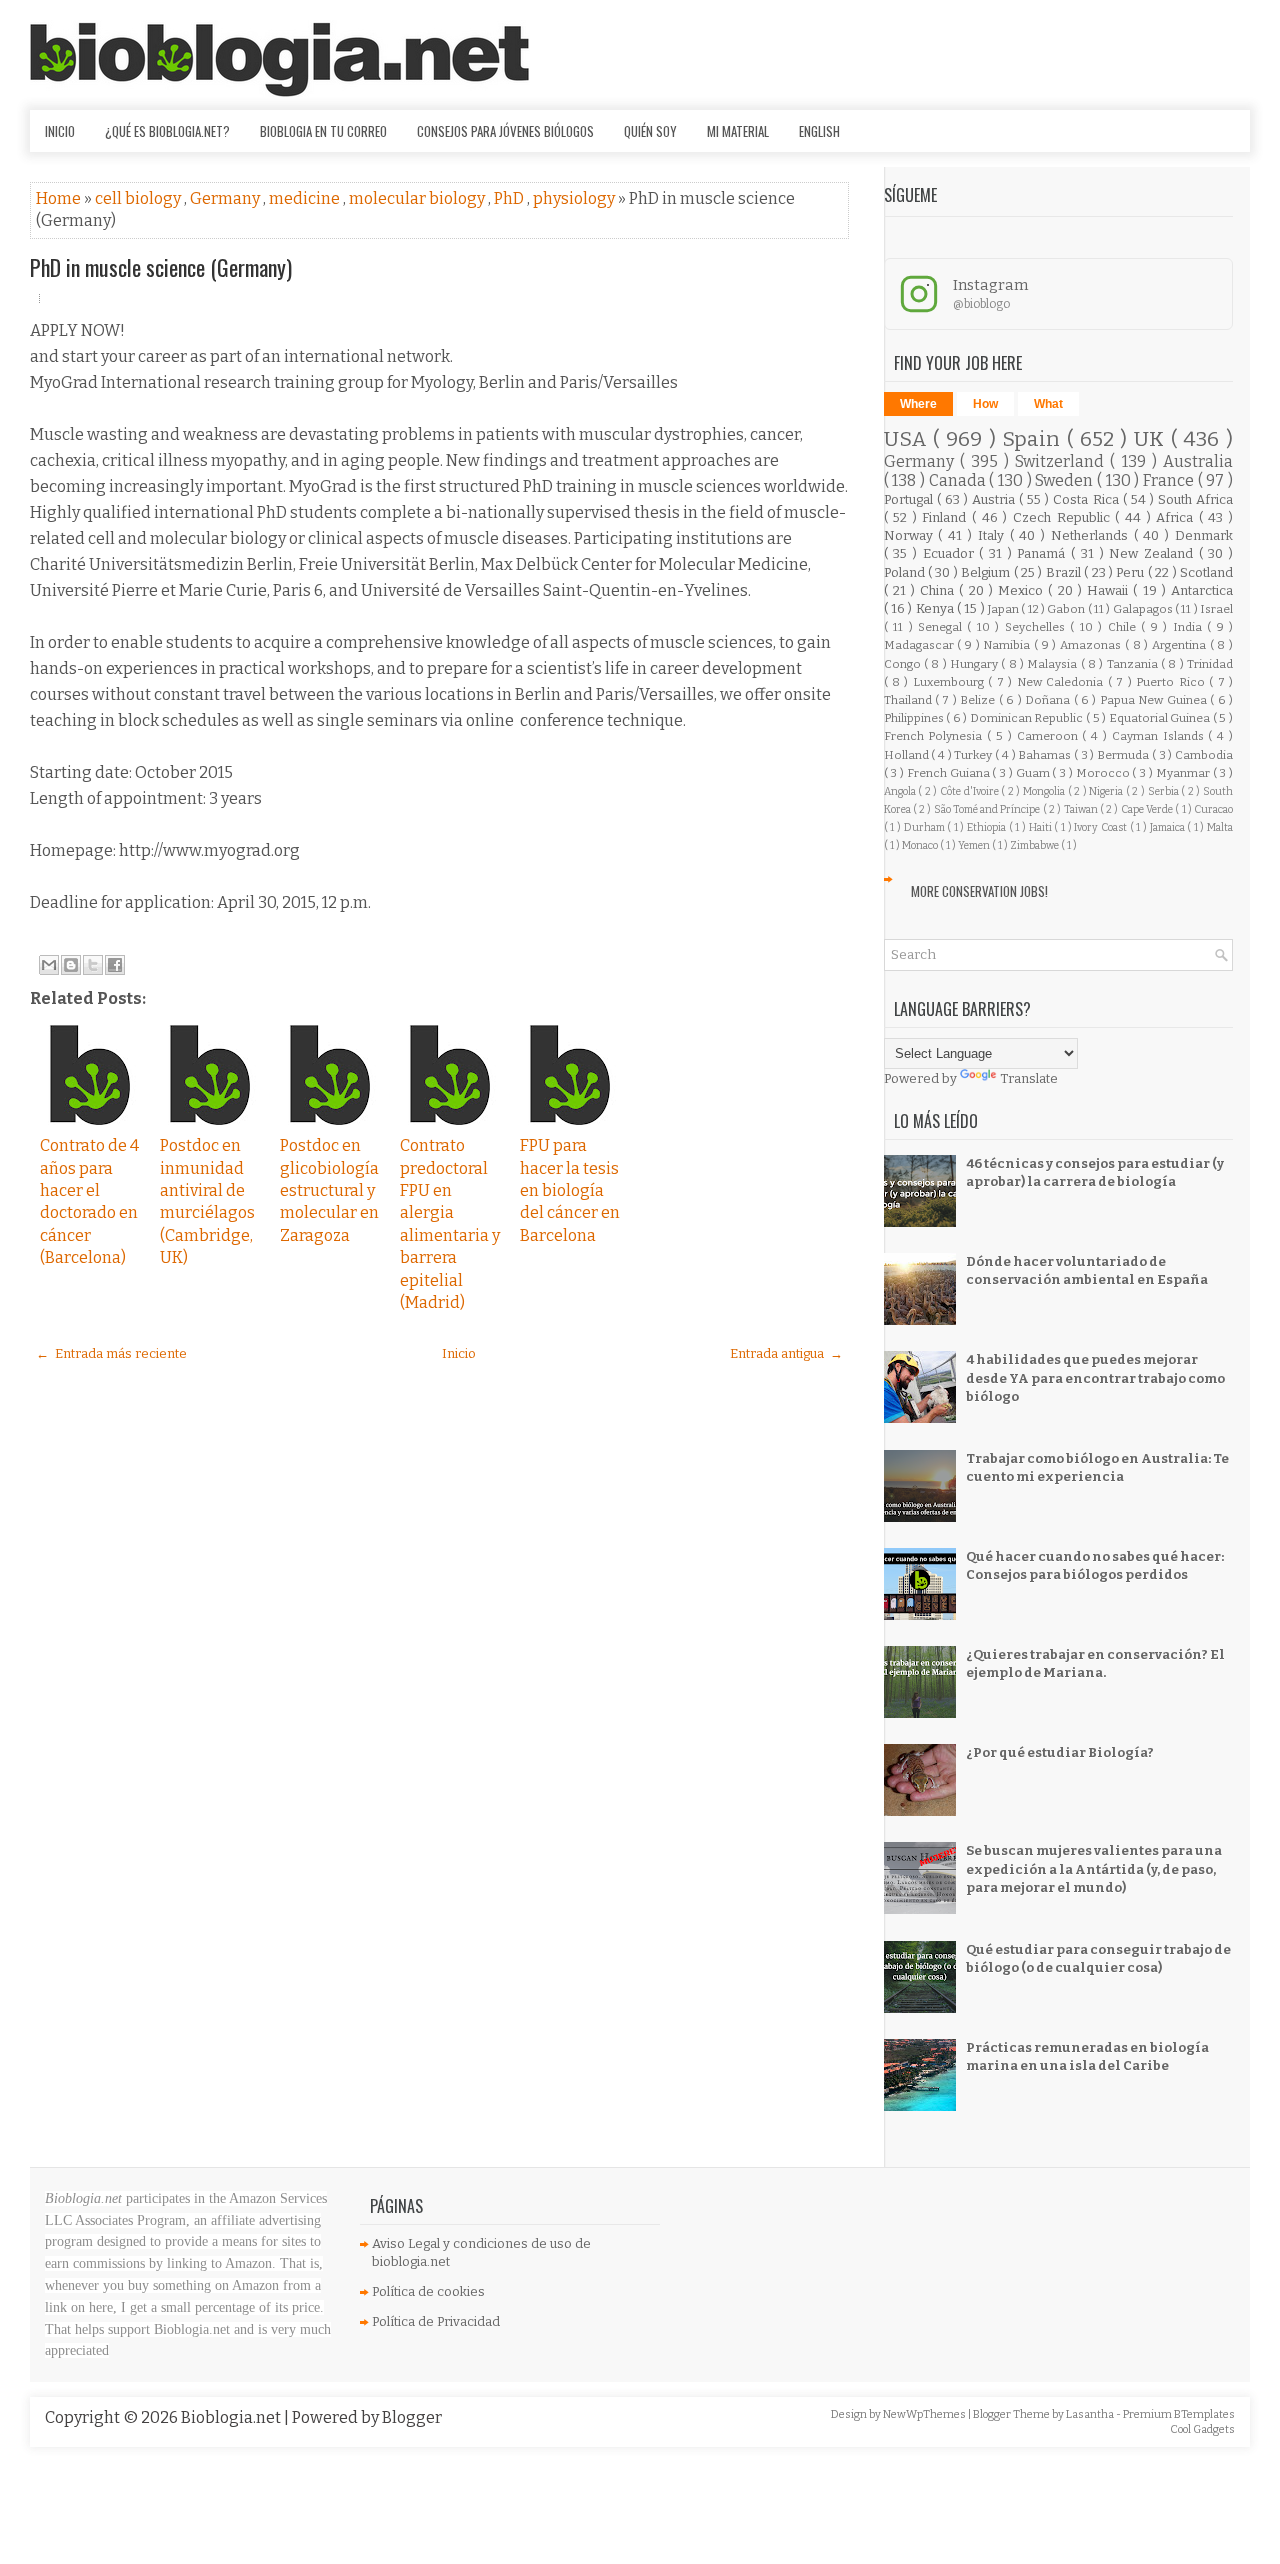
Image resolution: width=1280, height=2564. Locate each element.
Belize (979, 700)
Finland (947, 517)
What (1048, 404)
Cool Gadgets (1202, 2429)
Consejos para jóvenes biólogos (505, 131)
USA (909, 439)
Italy (994, 535)
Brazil (1065, 572)
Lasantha (1091, 2414)
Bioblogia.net (232, 2417)
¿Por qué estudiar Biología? (1060, 1752)
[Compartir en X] (93, 965)
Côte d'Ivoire (970, 791)
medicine (306, 198)
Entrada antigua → (786, 1353)
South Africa (1195, 499)
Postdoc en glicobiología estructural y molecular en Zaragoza (329, 1190)
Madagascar (921, 645)
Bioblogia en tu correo (323, 131)
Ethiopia (988, 827)
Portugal (910, 499)
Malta (1220, 827)
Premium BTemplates (1179, 2414)
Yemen (975, 845)
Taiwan (1082, 809)
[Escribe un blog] (71, 965)
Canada (959, 480)
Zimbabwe (1035, 845)
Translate (1029, 1078)
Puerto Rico (1172, 682)
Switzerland (1062, 461)
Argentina (1181, 645)
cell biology (139, 198)
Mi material (738, 131)
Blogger (412, 2417)
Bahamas (1046, 755)
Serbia (1165, 791)
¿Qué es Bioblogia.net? (167, 131)
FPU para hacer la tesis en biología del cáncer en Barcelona (570, 1190)
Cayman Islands (1160, 736)
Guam (1034, 773)
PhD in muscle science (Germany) (161, 267)
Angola (901, 791)
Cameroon (1050, 736)
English (819, 131)
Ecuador (951, 553)
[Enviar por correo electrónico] (49, 965)
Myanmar (1184, 773)
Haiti (1042, 827)
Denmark (1204, 535)
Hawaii (1110, 590)
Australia (1198, 461)
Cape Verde (1148, 809)
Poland (906, 572)
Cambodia (1204, 755)
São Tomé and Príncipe (988, 809)
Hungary (975, 664)
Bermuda (1124, 755)
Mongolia (1045, 791)
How (985, 404)
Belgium (987, 572)
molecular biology (418, 198)
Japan (1004, 609)
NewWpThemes (925, 2414)
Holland (908, 755)
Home (60, 198)
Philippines (915, 718)
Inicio (60, 131)
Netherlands (1092, 535)
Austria (995, 499)
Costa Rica (1087, 499)
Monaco (921, 845)
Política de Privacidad (436, 2321)
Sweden (1066, 480)
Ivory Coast (1101, 827)
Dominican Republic (1028, 718)
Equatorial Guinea (1161, 718)
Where (918, 404)
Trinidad (1210, 664)
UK (1152, 439)
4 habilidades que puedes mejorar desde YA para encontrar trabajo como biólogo (1095, 1377)
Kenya (936, 608)
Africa (1177, 517)
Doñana (1049, 700)
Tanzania (1134, 664)
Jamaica (1169, 827)
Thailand (909, 700)
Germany (226, 198)
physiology (575, 198)
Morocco (1104, 773)
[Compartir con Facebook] (115, 965)
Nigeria (1107, 791)
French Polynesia (936, 736)
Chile (1124, 627)
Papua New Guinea (1155, 700)
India (1190, 627)
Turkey (974, 755)
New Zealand (1153, 553)
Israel (1216, 609)
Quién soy (650, 131)
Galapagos (1144, 609)
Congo (904, 664)
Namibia (1008, 645)
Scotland (1206, 572)
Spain (1034, 439)
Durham (926, 827)
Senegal (942, 627)
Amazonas (1092, 645)
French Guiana (950, 773)
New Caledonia (1062, 682)
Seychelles (1037, 627)
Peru (1131, 572)
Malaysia (1053, 664)
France (1170, 480)
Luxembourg (950, 682)
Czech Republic (1064, 517)
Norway (911, 535)
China (939, 590)
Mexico (1023, 590)
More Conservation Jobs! (979, 891)
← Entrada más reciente (111, 1353)
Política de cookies (428, 2291)
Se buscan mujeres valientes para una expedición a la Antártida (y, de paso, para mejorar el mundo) (1094, 1868)
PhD (510, 198)
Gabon (1067, 609)
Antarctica (1202, 590)
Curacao (1213, 809)
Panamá (1044, 553)
